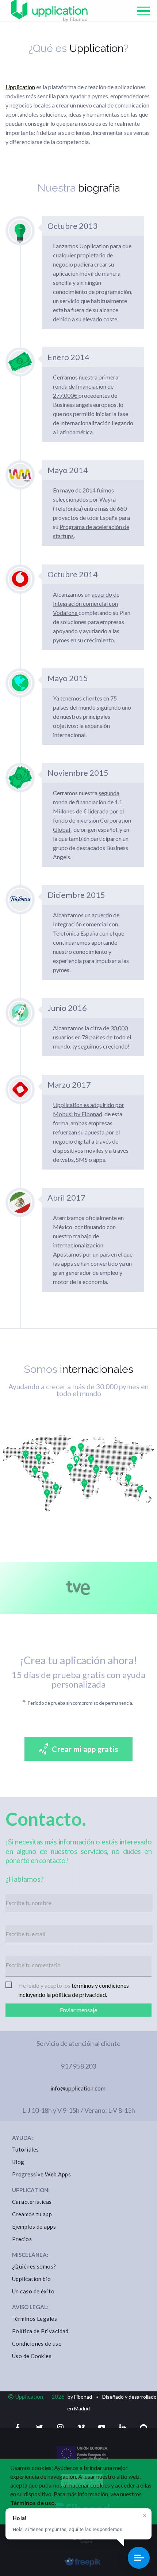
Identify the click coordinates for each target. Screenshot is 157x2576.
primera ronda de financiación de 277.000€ (86, 386)
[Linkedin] (121, 2428)
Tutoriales (26, 2149)
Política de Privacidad (40, 2331)
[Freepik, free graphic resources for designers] (82, 2564)
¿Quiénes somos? (34, 2266)
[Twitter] (38, 2428)
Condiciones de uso (37, 2343)
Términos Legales (35, 2319)
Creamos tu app (32, 2214)
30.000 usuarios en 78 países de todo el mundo (92, 1037)
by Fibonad (80, 2397)
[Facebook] (16, 2428)
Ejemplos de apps (34, 2226)
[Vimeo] (80, 2428)
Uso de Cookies (32, 2356)
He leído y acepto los (74, 1986)
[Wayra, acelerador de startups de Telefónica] (82, 2541)
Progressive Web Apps (41, 2174)
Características (32, 2202)
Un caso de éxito (33, 2291)
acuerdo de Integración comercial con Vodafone (86, 603)
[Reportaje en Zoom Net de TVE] (78, 1588)
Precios (22, 2239)
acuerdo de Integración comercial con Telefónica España (86, 924)
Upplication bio (32, 2279)
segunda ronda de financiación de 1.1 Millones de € (88, 802)
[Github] (142, 2428)
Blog (18, 2162)
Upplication (20, 87)
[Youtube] (100, 2428)
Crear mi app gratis (85, 1749)
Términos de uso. (33, 2503)
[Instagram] (59, 2428)
